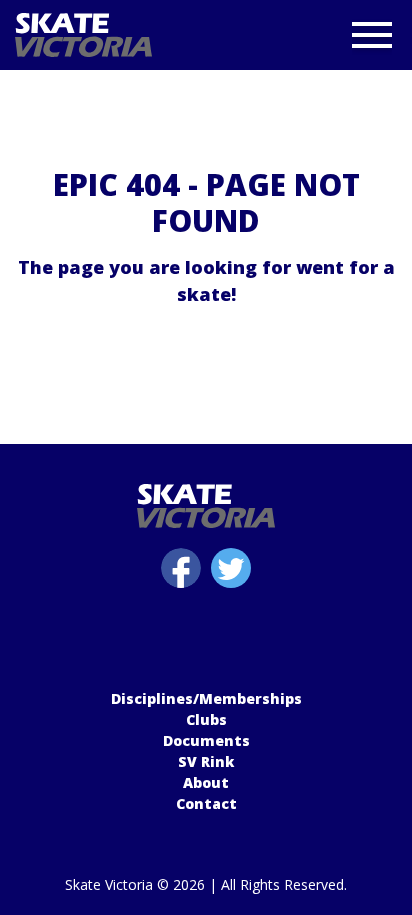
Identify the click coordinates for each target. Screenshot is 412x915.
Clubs (206, 719)
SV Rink (206, 761)
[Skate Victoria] (137, 35)
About (206, 782)
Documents (206, 740)
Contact (206, 803)
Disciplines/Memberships (206, 698)
